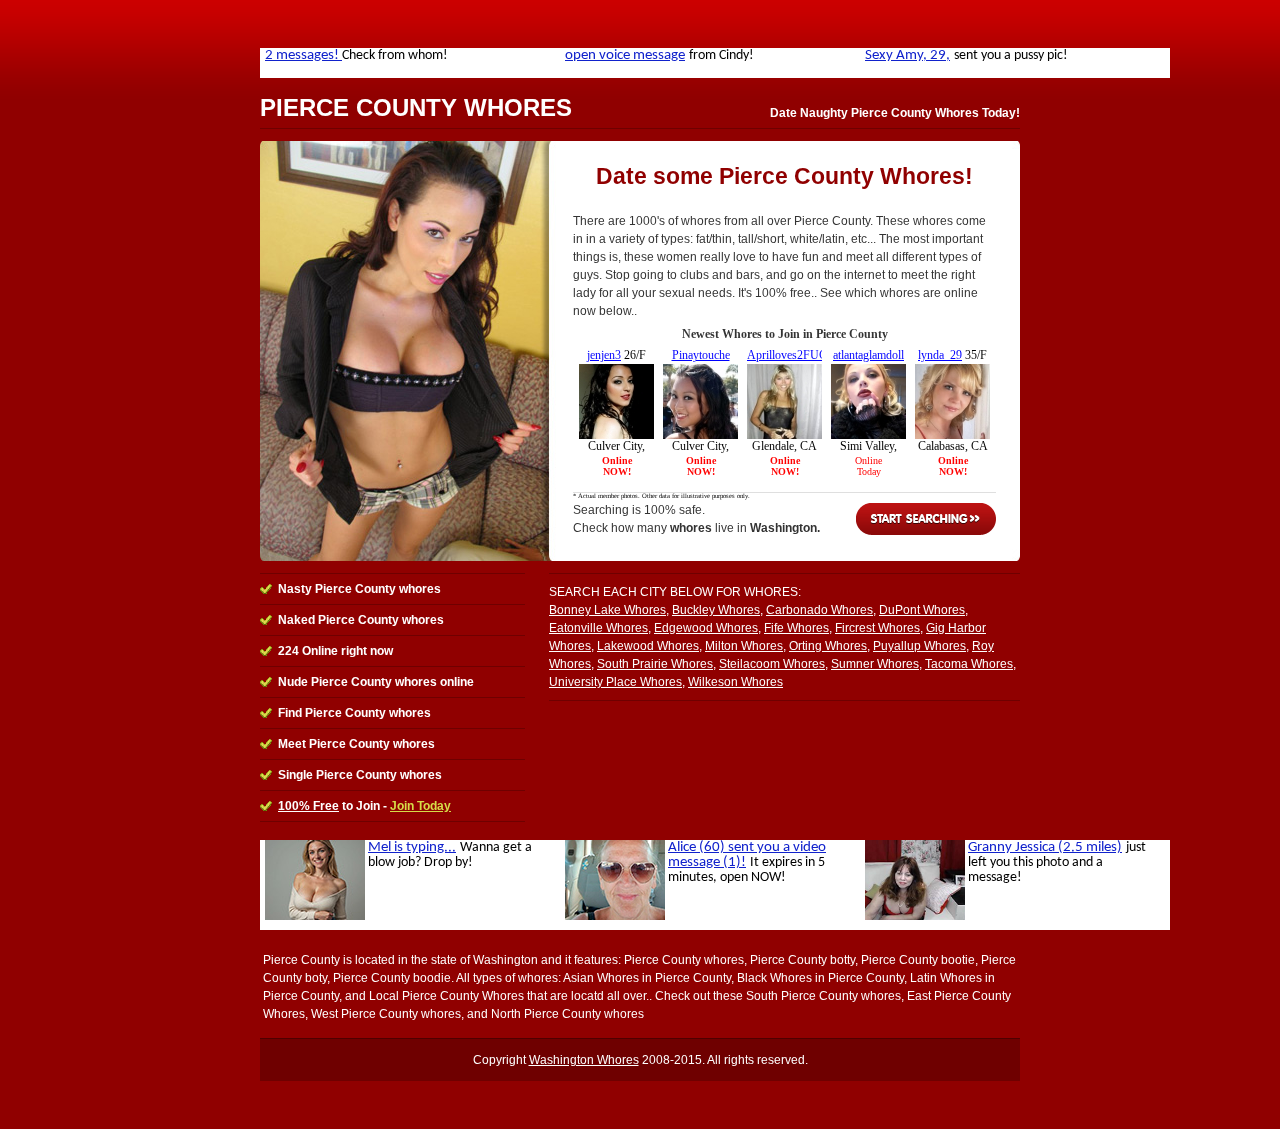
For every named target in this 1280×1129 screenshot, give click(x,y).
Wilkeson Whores (735, 682)
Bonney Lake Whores (607, 610)
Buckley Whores (716, 610)
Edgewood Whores (706, 628)
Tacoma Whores (969, 664)
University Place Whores (615, 682)
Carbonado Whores (819, 610)
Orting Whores (828, 646)
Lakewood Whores (648, 646)
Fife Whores (796, 628)
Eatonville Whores (598, 628)
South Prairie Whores (655, 664)
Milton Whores (744, 646)
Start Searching (926, 519)
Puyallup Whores (919, 646)
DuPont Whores (922, 610)
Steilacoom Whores (772, 664)
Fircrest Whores (877, 628)
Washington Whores (584, 1060)
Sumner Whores (875, 664)
